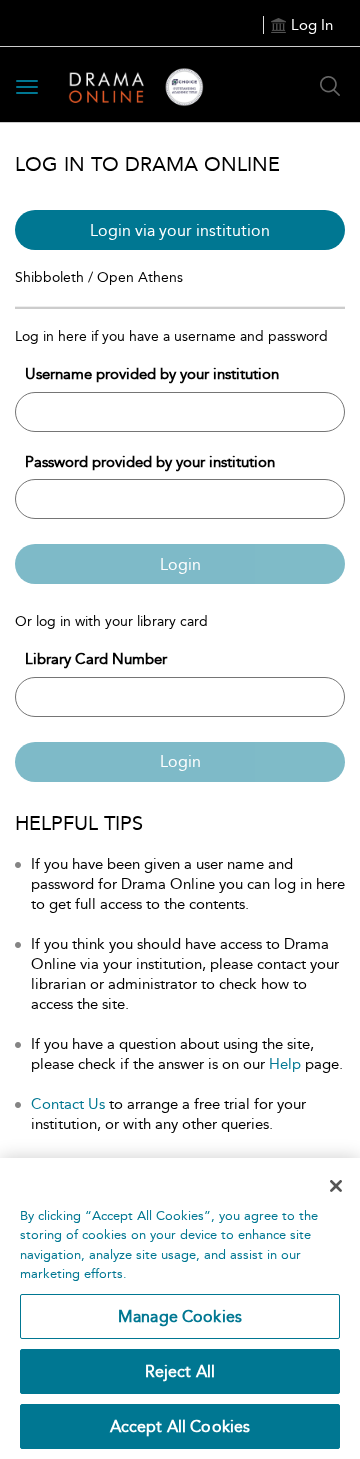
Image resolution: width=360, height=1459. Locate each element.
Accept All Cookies (180, 1426)
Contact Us (68, 1104)
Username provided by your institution (152, 374)
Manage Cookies (180, 1316)
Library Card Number (96, 659)
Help (285, 1064)
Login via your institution (180, 230)
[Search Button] (330, 86)
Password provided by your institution (150, 462)
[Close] (336, 1186)
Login (180, 564)
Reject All (180, 1371)
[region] (180, 1308)
